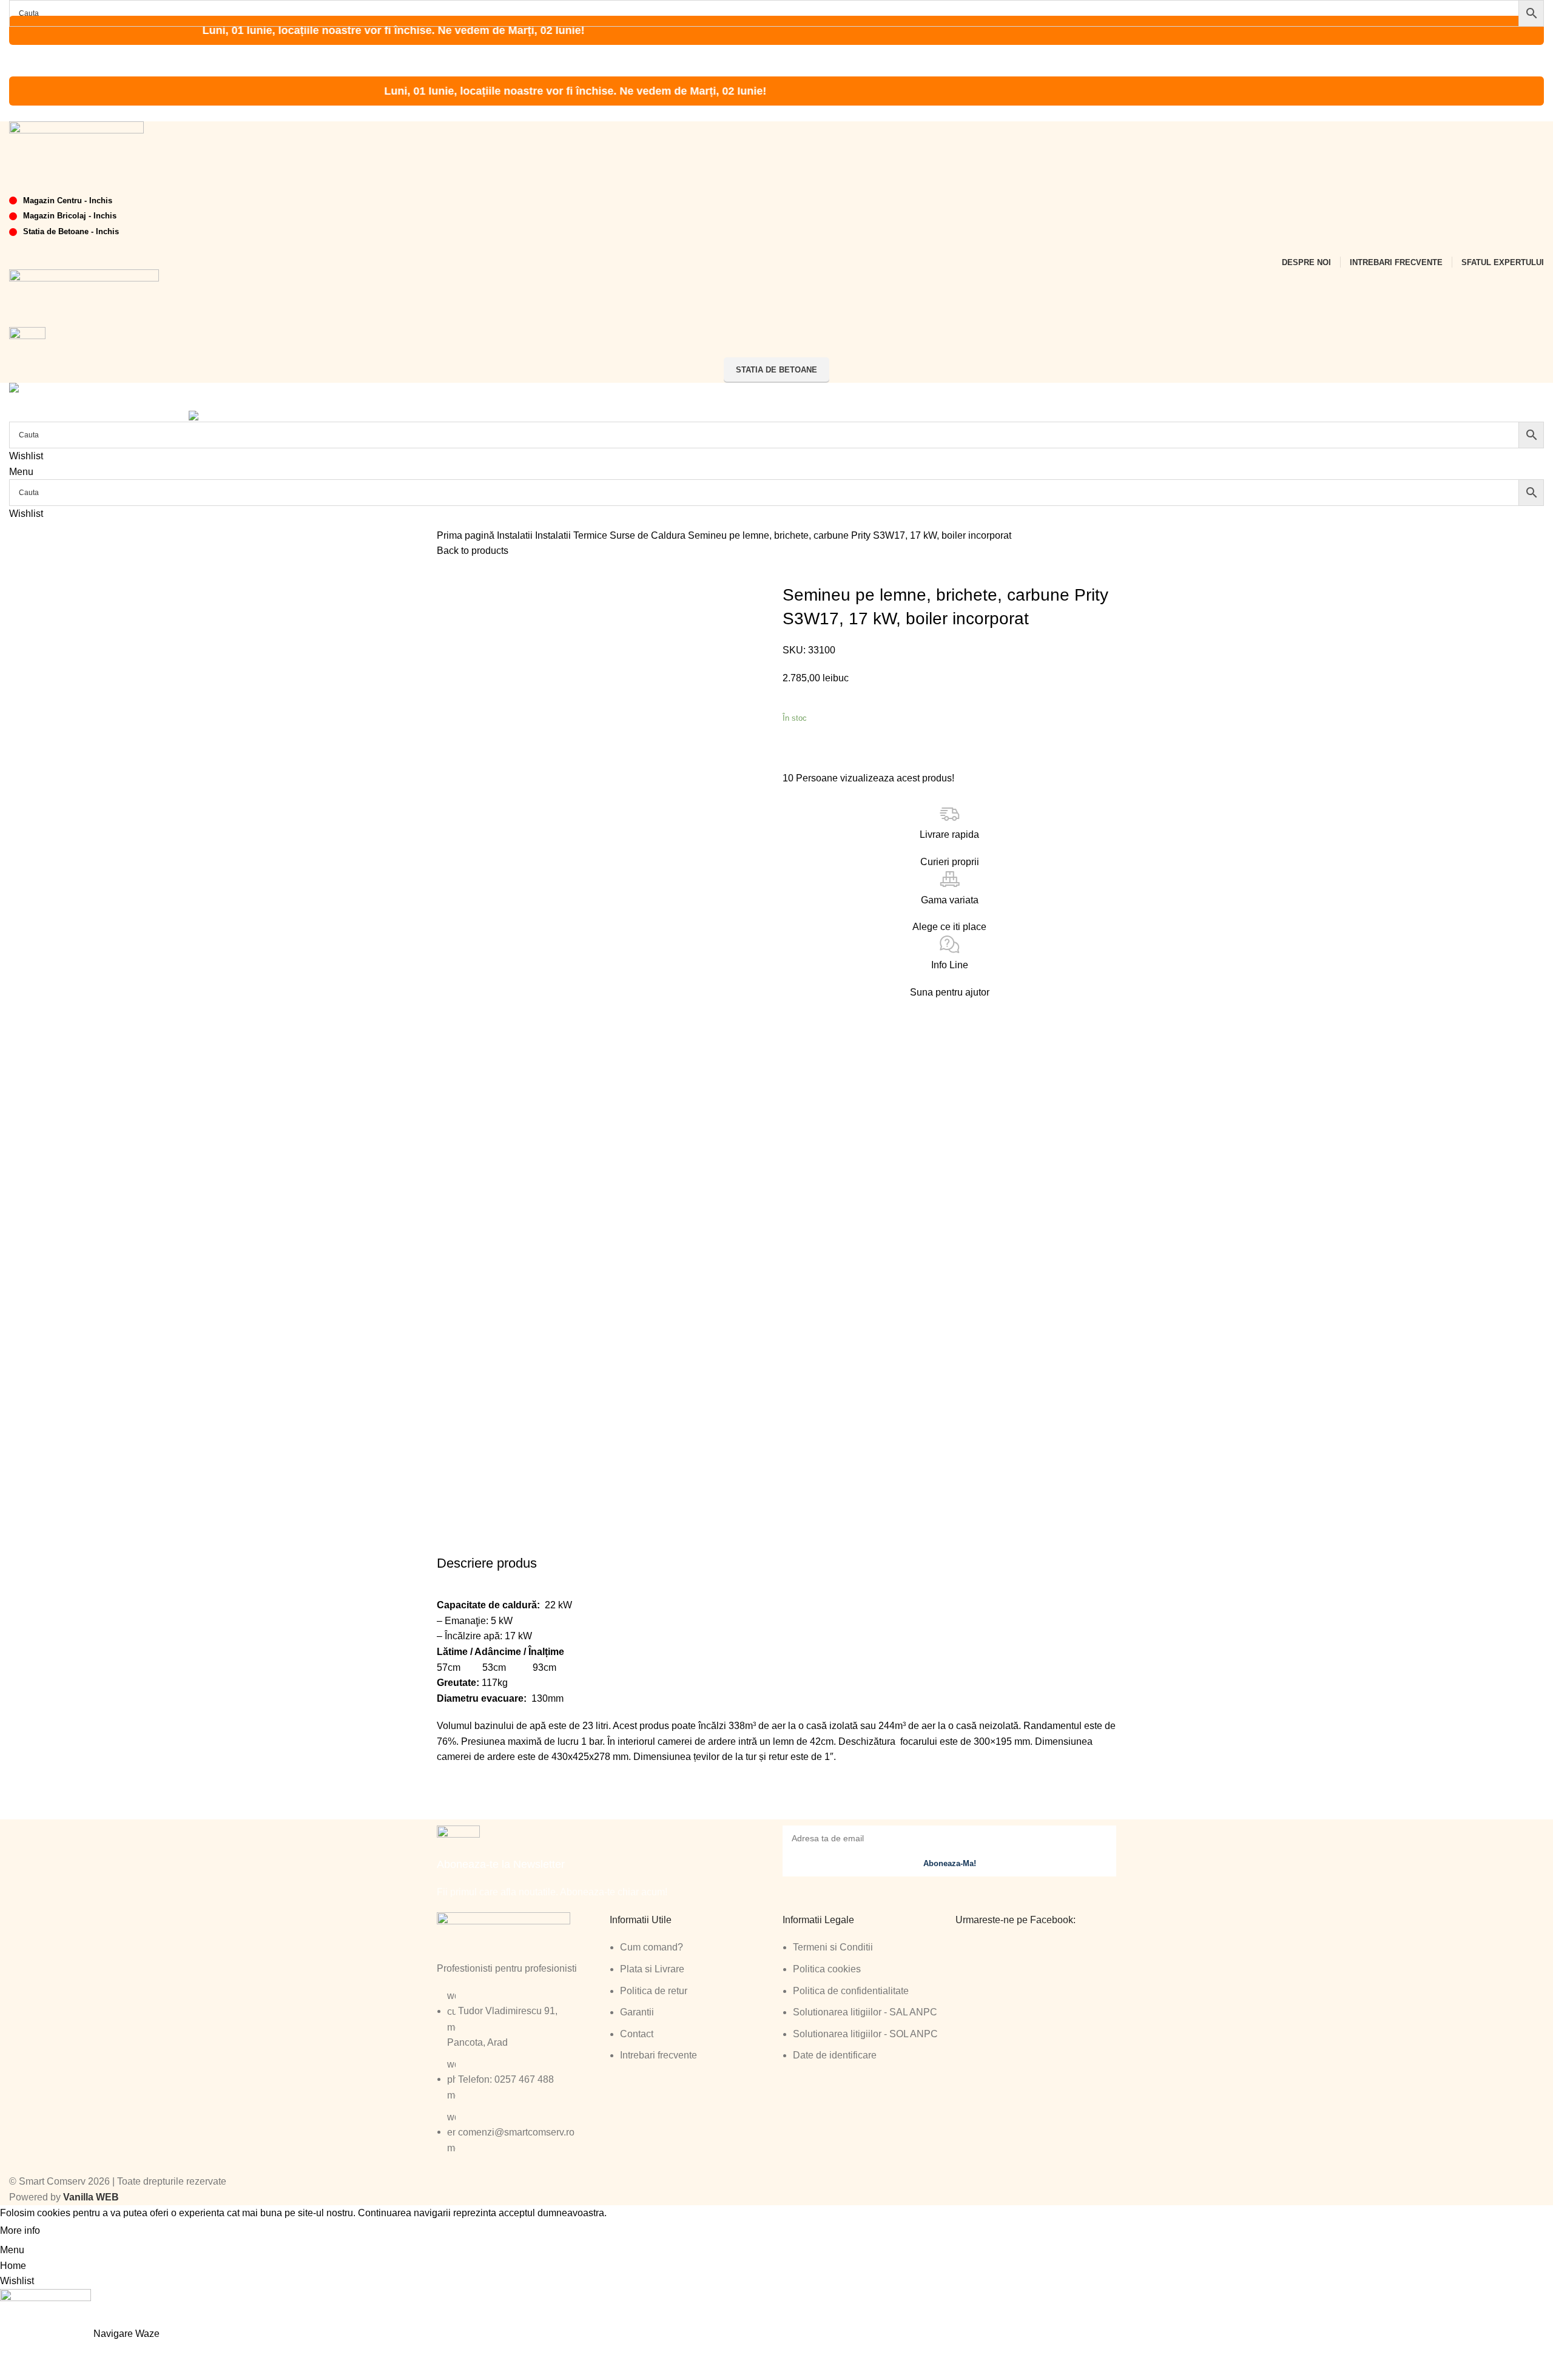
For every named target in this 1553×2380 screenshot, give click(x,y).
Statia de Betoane (776, 370)
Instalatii (516, 535)
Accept (66, 2231)
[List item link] (517, 2078)
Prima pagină (467, 535)
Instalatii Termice (572, 535)
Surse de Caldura (649, 535)
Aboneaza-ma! (950, 1863)
